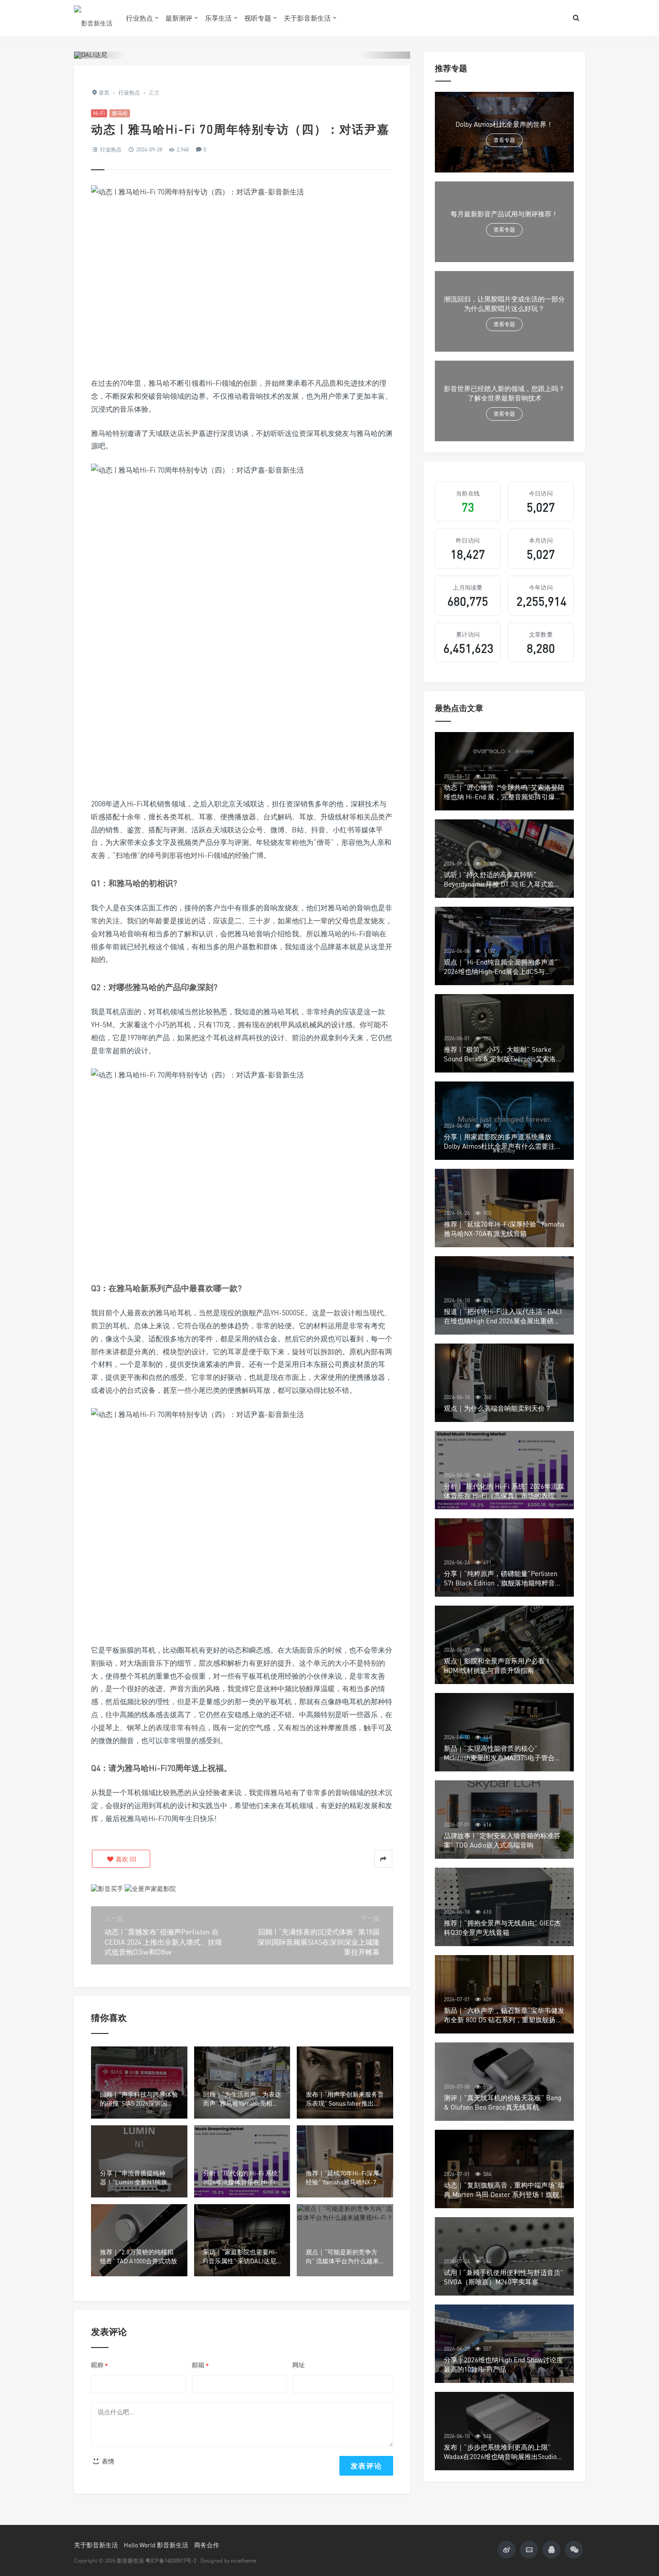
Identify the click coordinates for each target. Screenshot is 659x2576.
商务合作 (207, 2545)
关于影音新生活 (307, 18)
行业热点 (139, 18)
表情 (107, 2461)
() (125, 1859)
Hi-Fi (99, 113)
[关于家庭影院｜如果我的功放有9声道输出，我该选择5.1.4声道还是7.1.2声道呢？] (150, 1888)
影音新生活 (130, 2561)
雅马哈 (120, 113)
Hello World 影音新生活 (156, 2545)
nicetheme (243, 2561)
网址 (299, 2365)
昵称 (100, 2365)
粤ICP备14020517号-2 (171, 2561)
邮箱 (200, 2365)
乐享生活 (218, 18)
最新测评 (179, 18)
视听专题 (258, 18)
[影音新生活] (93, 18)
